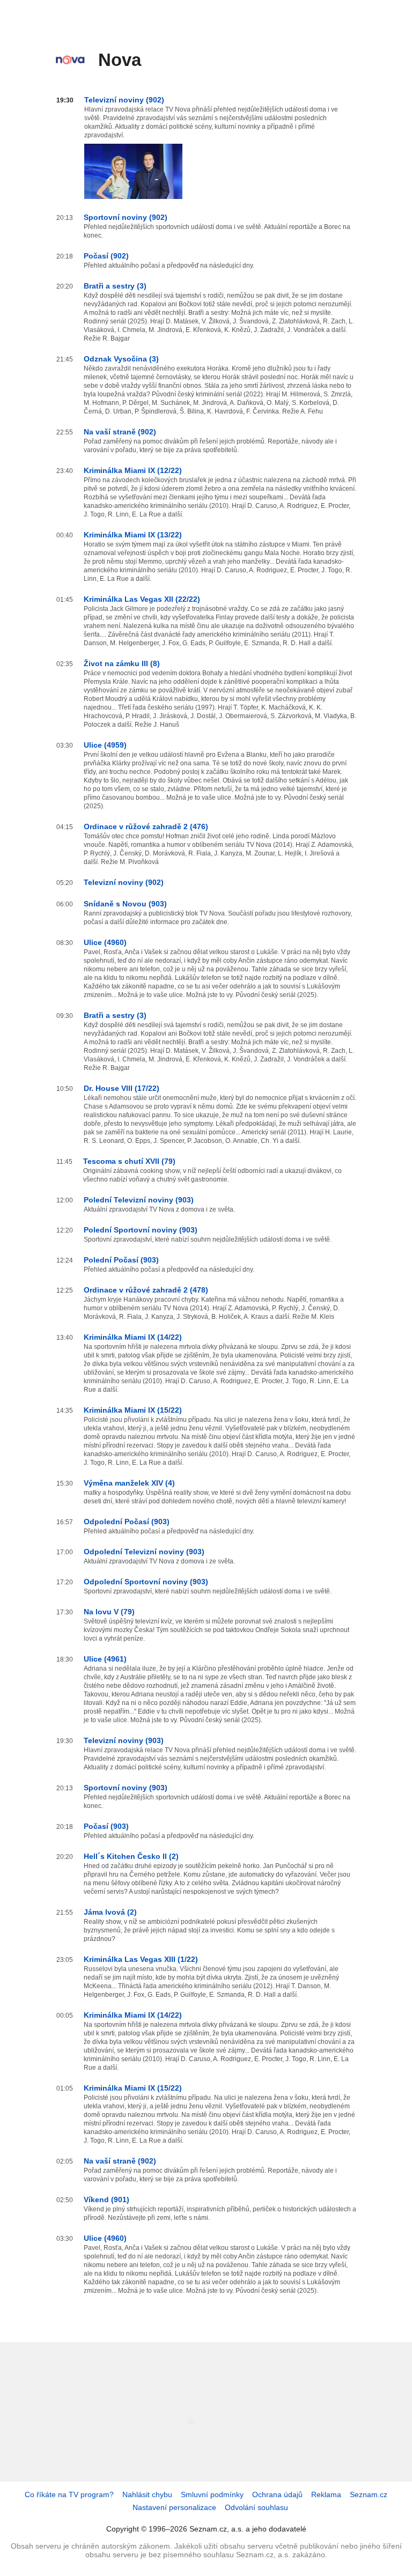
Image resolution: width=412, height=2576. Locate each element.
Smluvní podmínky (212, 2494)
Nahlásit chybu (147, 2494)
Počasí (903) (106, 1826)
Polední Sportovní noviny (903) (141, 1230)
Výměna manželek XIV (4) (129, 1483)
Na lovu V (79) (109, 1612)
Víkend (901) (106, 2199)
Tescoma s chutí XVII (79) (129, 1161)
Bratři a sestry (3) (115, 286)
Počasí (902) (106, 256)
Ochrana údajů (277, 2494)
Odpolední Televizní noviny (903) (144, 1552)
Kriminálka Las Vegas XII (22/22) (142, 599)
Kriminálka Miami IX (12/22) (133, 470)
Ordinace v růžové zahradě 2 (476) (146, 826)
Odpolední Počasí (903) (127, 1522)
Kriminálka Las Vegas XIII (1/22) (141, 1959)
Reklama (326, 2494)
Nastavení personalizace (174, 2507)
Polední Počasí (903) (121, 1260)
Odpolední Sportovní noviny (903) (146, 1582)
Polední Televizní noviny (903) (139, 1200)
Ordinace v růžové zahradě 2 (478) (146, 1290)
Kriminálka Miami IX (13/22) (133, 535)
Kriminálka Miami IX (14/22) (133, 1337)
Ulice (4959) (105, 745)
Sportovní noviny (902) (126, 217)
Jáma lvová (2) (110, 1912)
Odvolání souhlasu (256, 2507)
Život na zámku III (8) (122, 663)
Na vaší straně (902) (120, 432)
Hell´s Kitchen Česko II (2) (131, 1856)
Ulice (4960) (105, 942)
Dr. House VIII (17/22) (122, 1088)
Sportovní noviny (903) (126, 1788)
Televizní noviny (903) (124, 1740)
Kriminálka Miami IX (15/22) (133, 1410)
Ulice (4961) (105, 1659)
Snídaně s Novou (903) (125, 904)
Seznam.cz (369, 2494)
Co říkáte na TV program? (69, 2494)
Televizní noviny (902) (124, 100)
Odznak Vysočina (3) (121, 359)
